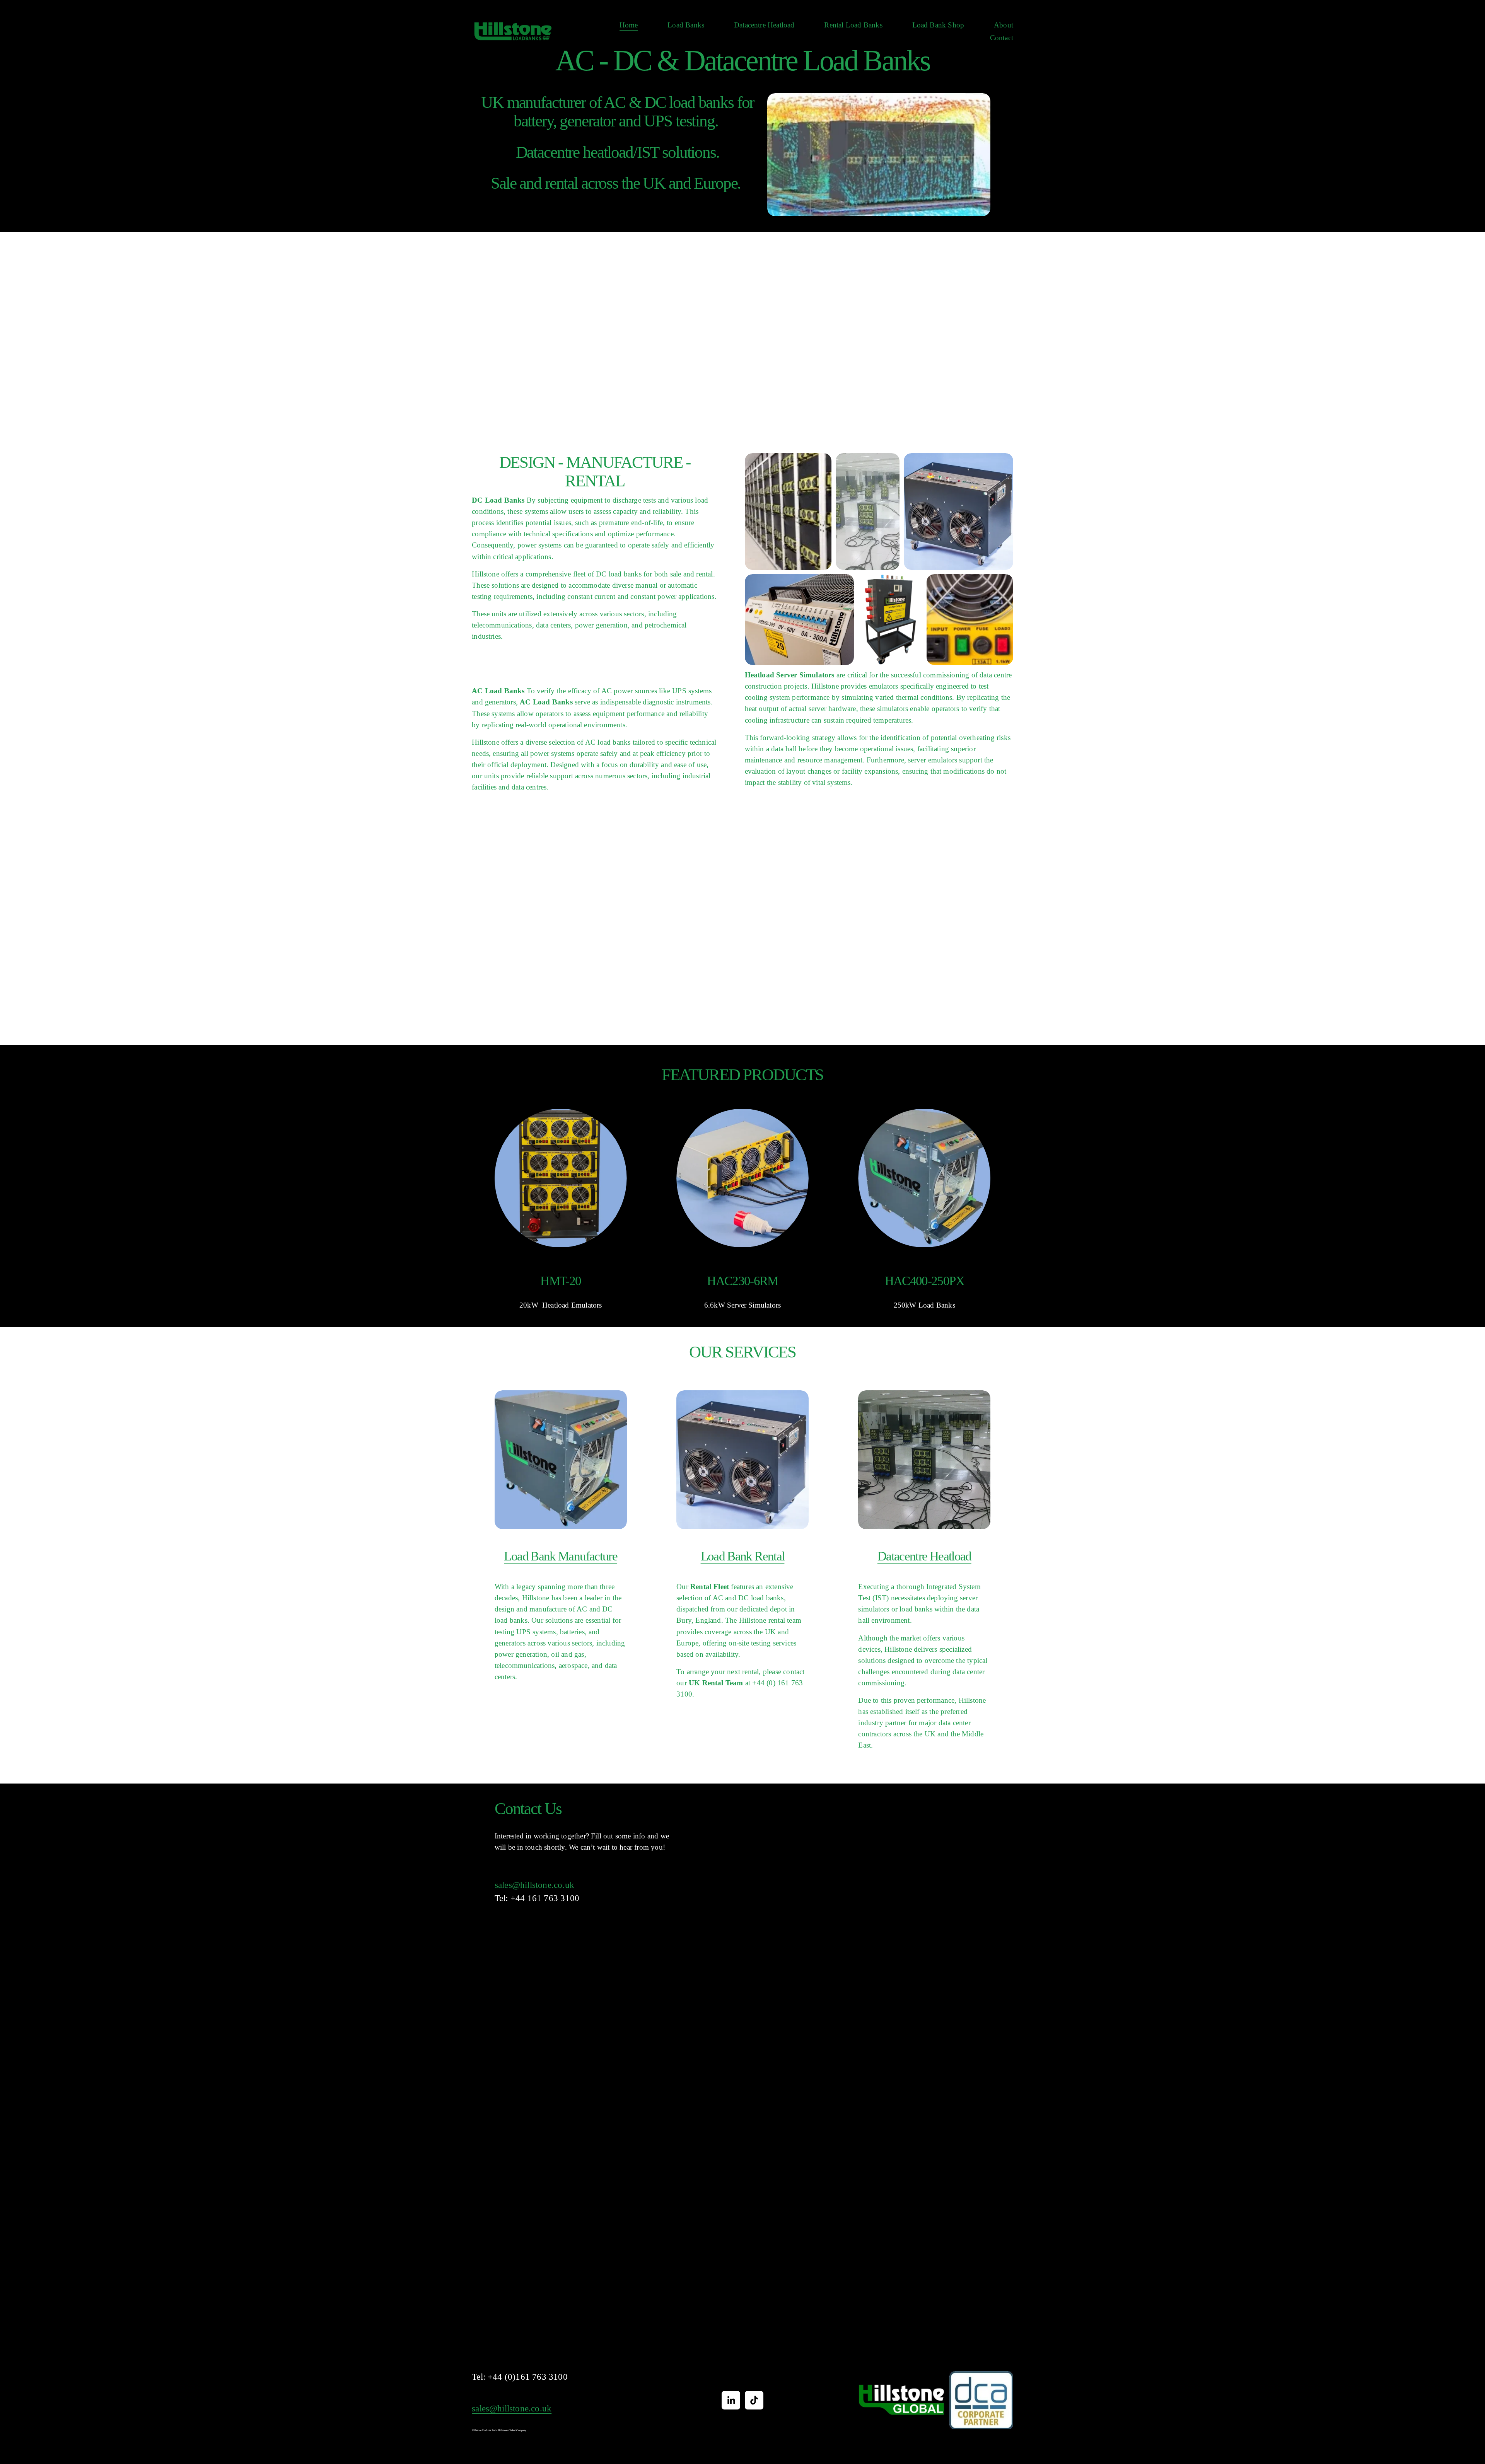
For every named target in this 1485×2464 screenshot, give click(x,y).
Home (629, 25)
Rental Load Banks (853, 25)
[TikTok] (754, 2400)
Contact (1002, 38)
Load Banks (686, 25)
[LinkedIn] (731, 2400)
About (1004, 25)
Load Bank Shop (938, 25)
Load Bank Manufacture (561, 1556)
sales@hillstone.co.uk (534, 1885)
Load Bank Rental (743, 1556)
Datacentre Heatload (764, 25)
